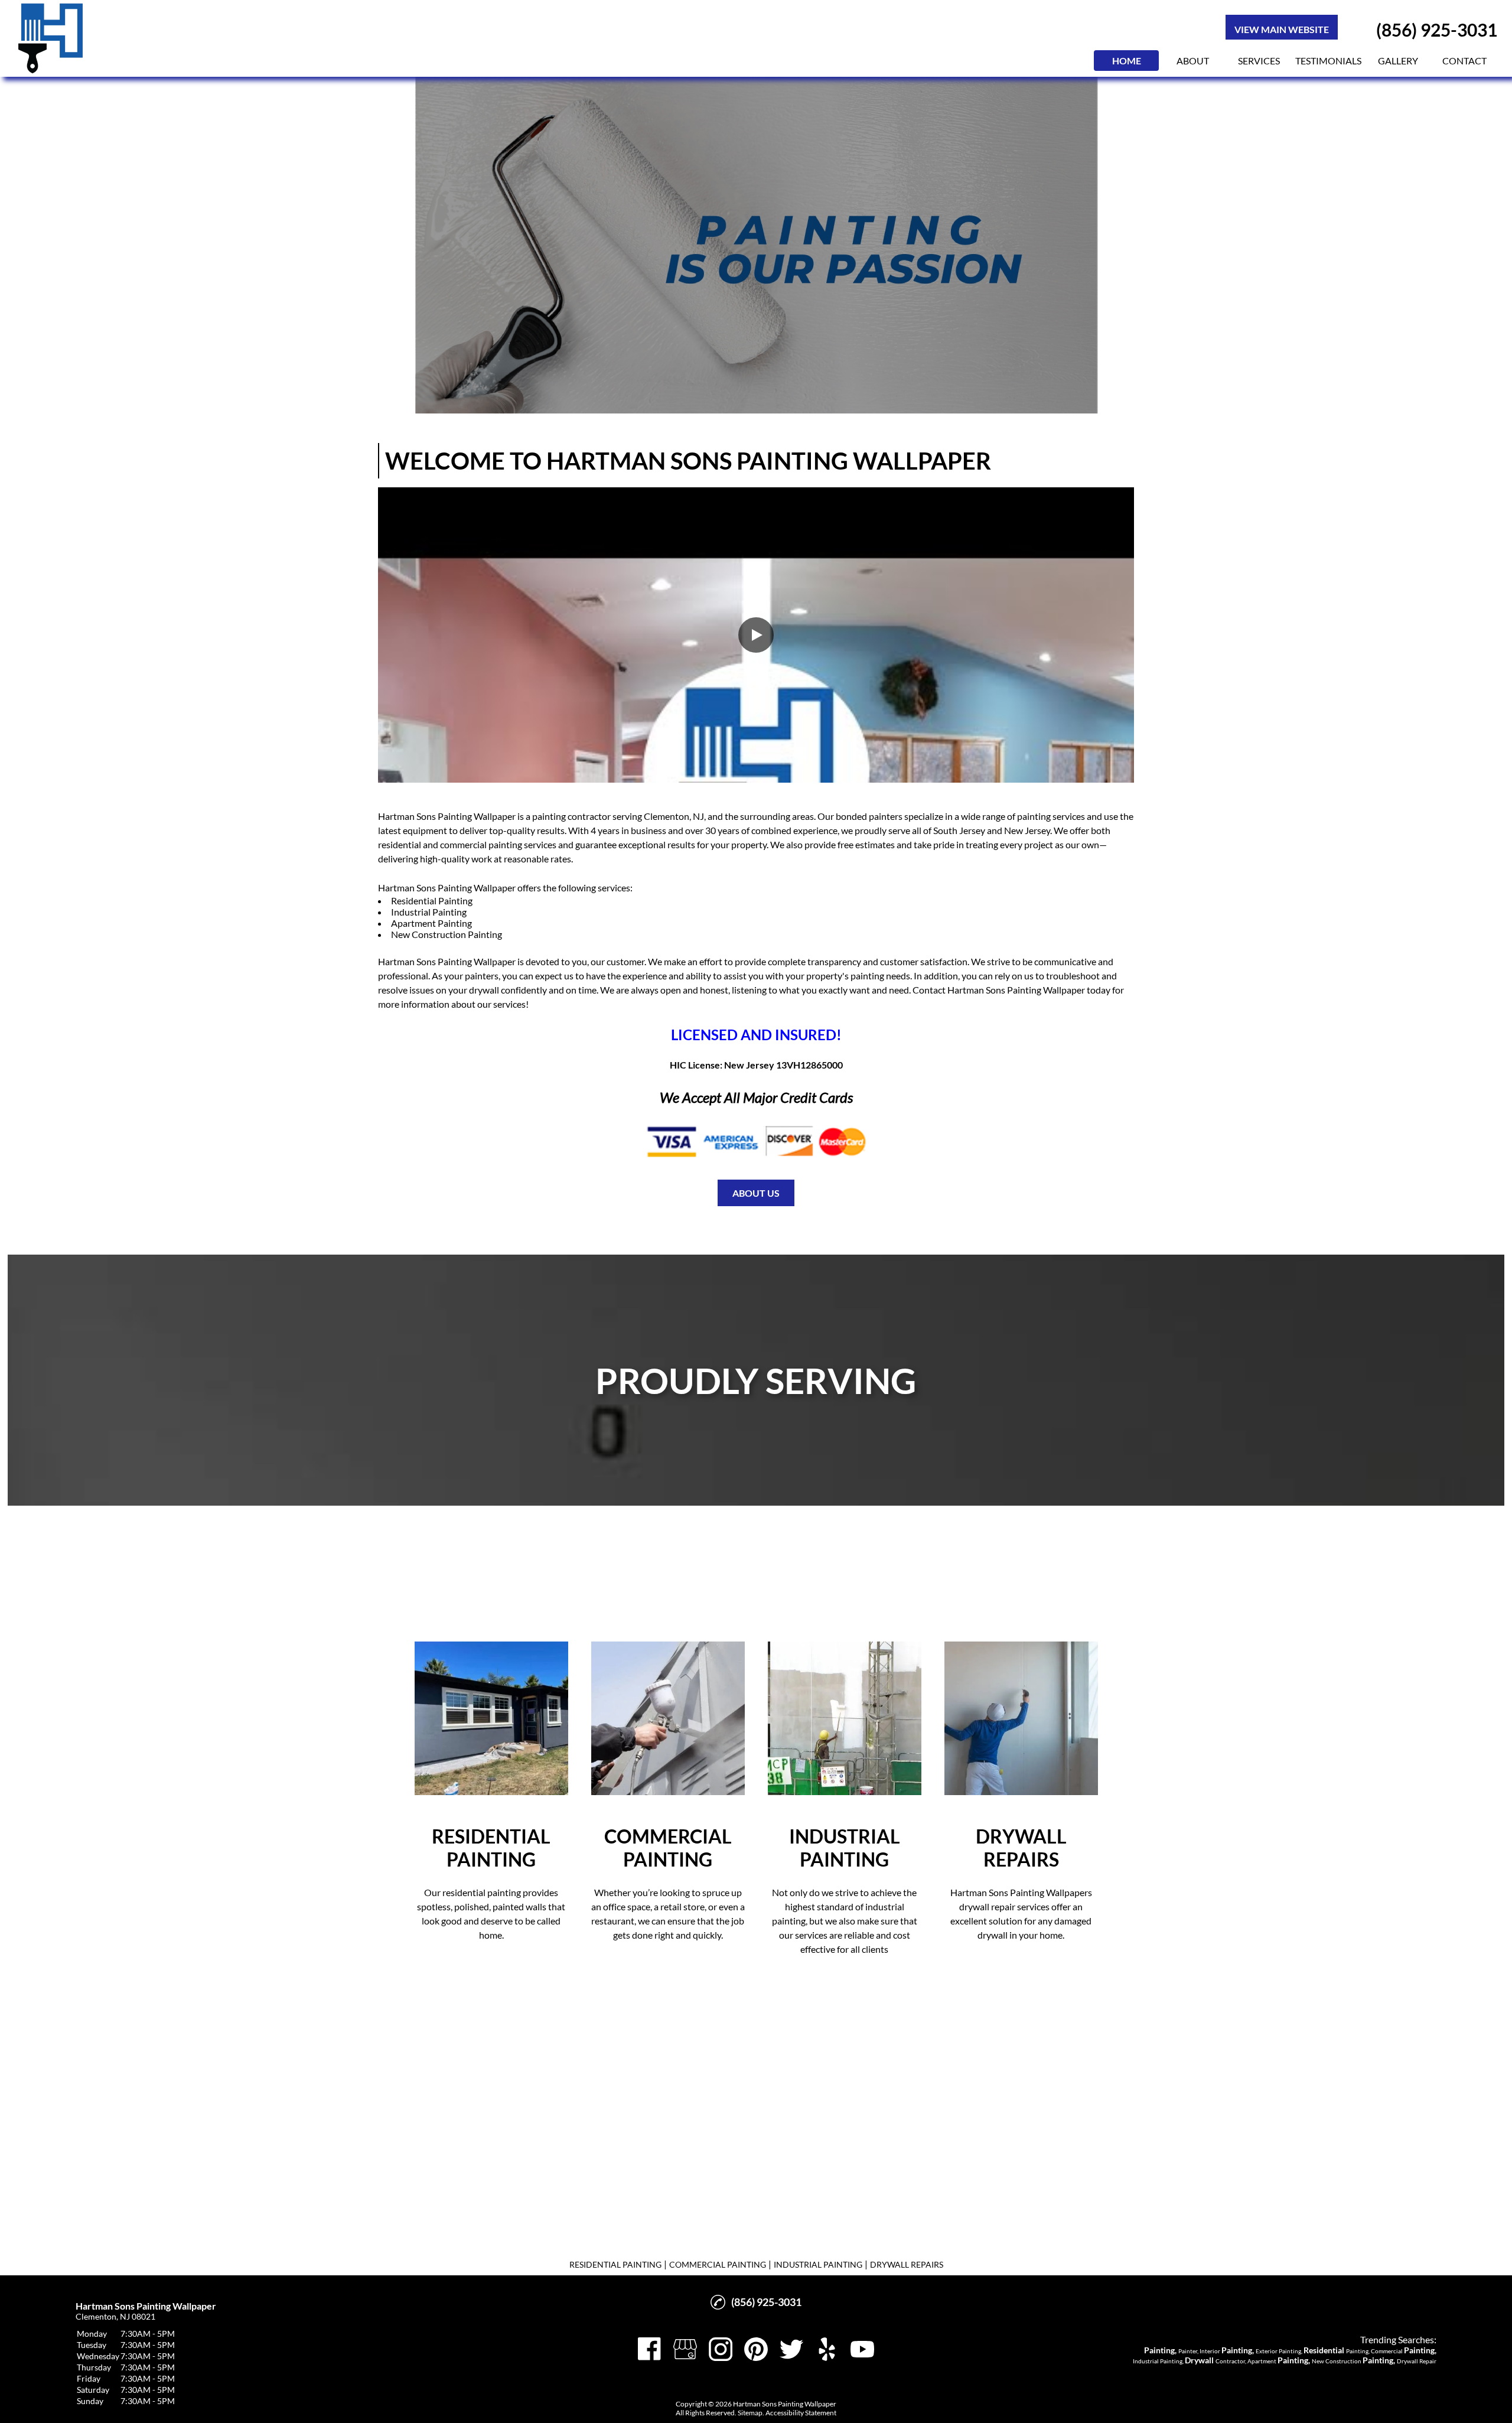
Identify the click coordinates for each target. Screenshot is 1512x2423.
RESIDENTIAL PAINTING (615, 2264)
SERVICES (1259, 61)
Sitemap (750, 2413)
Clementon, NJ (674, 816)
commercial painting (481, 844)
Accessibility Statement (801, 2413)
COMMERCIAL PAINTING (718, 2264)
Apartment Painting (431, 923)
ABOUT (1193, 61)
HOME (1127, 61)
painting (549, 816)
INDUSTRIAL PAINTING (818, 2264)
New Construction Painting (447, 934)
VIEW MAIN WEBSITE (1282, 29)
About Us (756, 1193)
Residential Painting (432, 901)
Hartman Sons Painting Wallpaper (447, 816)
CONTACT (1464, 61)
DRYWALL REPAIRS (907, 2264)
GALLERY (1398, 61)
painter (884, 816)
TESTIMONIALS (1328, 61)
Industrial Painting (429, 912)
